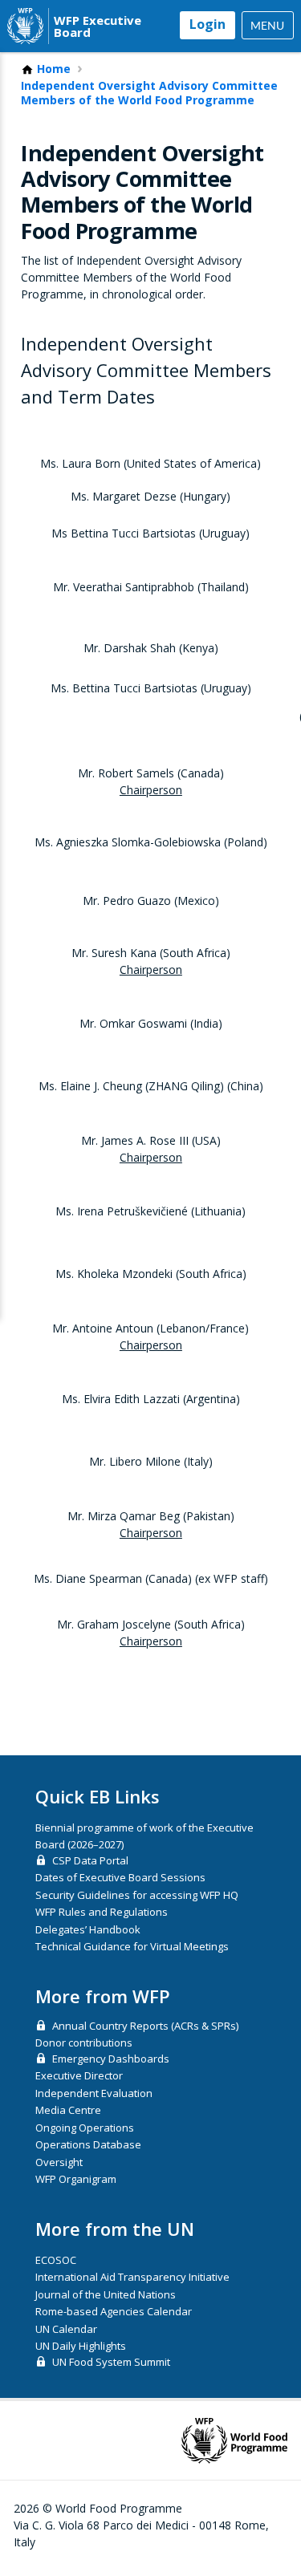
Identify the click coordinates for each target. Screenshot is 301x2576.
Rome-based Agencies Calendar (114, 2311)
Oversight (59, 2162)
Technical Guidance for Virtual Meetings (132, 1946)
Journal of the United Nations (106, 2294)
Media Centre (68, 2110)
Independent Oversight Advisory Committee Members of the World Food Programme (149, 93)
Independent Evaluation (94, 2093)
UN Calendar (66, 2329)
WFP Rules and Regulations (102, 1912)
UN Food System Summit (111, 2362)
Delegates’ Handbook (88, 1929)
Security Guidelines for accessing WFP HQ (137, 1895)
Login (207, 24)
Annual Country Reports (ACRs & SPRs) (145, 2026)
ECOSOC (56, 2260)
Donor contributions (84, 2043)
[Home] (25, 26)
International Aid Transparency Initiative (132, 2277)
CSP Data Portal (90, 1860)
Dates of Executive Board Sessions (120, 1877)
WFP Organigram (76, 2179)
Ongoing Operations (85, 2128)
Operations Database (88, 2144)
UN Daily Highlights (81, 2346)
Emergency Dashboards (111, 2059)
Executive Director (79, 2075)
